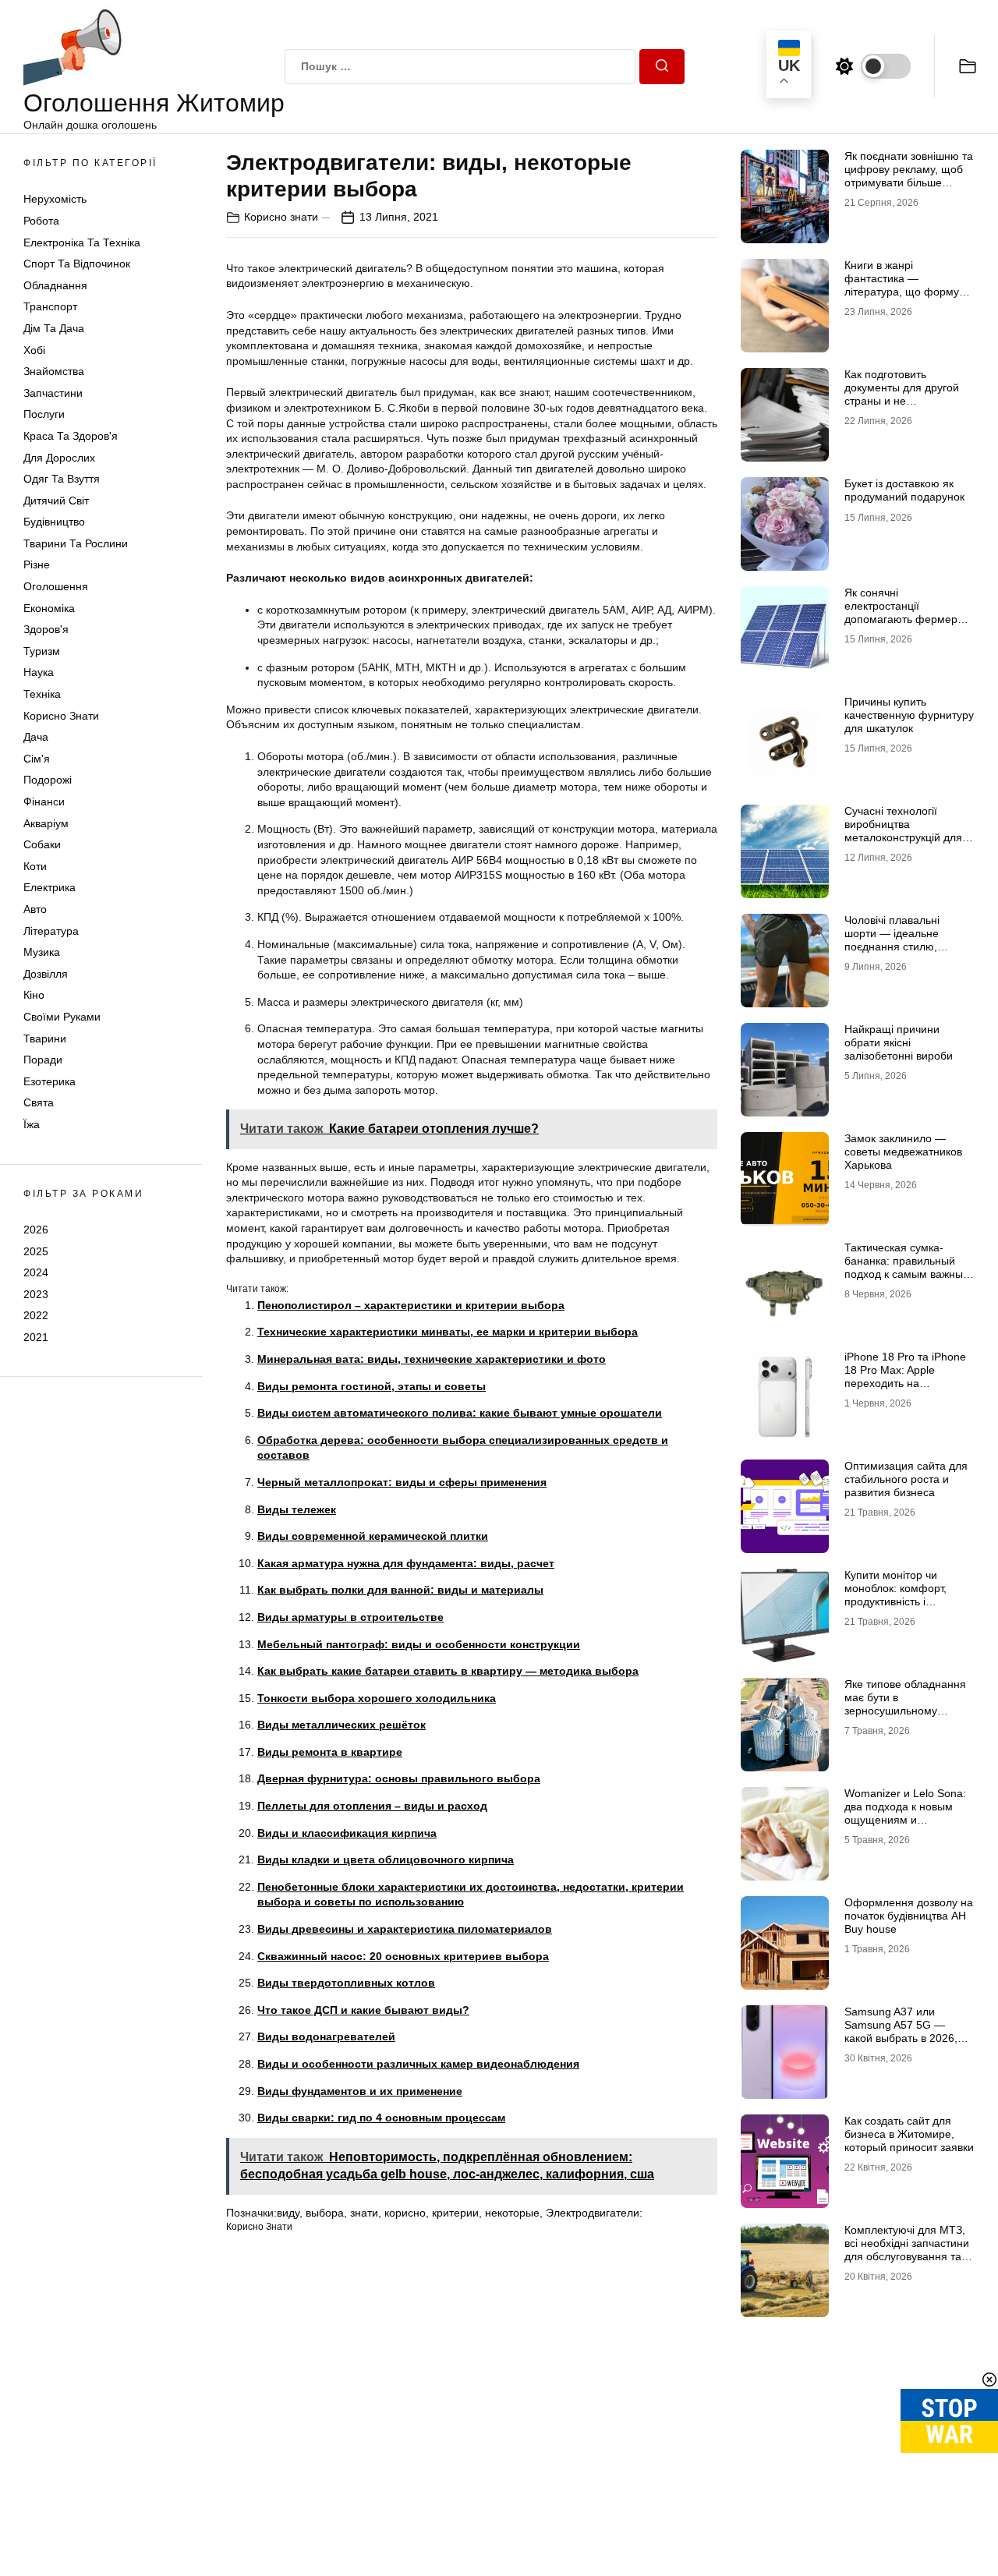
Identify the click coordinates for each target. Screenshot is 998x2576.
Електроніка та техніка (82, 242)
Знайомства (54, 371)
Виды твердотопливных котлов (346, 1983)
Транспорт (50, 306)
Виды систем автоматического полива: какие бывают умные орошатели (460, 1413)
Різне (37, 564)
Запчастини (53, 393)
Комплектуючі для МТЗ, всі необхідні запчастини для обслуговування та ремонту (907, 2249)
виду (288, 2213)
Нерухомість (55, 199)
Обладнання (55, 285)
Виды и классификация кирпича (347, 1833)
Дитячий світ (56, 501)
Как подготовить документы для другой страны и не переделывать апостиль (906, 394)
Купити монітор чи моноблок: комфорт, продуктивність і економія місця (895, 1594)
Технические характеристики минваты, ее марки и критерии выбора (448, 1332)
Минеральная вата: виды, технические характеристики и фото (432, 1359)
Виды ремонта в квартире (330, 1752)
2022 (36, 1315)
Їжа (32, 1124)
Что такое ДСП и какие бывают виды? (363, 2010)
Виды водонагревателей (326, 2036)
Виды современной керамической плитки (373, 1536)
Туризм (42, 651)
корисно (405, 2213)
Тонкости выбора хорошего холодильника (377, 1698)
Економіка (49, 608)
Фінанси (44, 801)
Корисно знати (61, 716)
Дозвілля (46, 974)
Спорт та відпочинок (77, 264)
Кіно (34, 995)
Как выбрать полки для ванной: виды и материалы (400, 1590)
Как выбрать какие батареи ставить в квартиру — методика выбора (448, 1671)
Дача (36, 737)
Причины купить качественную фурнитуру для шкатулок (909, 715)
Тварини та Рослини (76, 543)
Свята (39, 1102)
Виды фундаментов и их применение (360, 2091)
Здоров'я (46, 629)
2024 (36, 1272)
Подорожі (48, 780)
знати (364, 2213)
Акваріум (46, 823)
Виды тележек (297, 1509)
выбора (325, 2213)
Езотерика (50, 1081)
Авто (35, 909)
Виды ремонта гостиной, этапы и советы (372, 1386)
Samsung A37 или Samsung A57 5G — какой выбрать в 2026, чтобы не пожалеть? (901, 2031)
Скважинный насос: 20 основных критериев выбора (403, 1956)
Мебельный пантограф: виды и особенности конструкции (419, 1644)
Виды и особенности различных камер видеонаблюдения (418, 2064)
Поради (43, 1060)
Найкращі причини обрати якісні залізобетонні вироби (899, 1042)
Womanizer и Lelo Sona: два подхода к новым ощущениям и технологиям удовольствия (905, 1819)
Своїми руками (62, 1017)
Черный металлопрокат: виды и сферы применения (402, 1482)
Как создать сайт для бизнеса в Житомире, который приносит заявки (909, 2134)
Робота (41, 221)
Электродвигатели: (594, 2213)
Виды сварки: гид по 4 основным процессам (381, 2118)
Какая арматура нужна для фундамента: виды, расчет (406, 1563)
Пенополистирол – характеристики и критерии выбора (411, 1305)
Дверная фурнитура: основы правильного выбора (399, 1778)
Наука (39, 672)
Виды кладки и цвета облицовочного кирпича (386, 1859)
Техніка (42, 694)
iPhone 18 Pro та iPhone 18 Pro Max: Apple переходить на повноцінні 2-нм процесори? (905, 1383)
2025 (36, 1251)
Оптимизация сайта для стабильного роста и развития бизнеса (906, 1479)
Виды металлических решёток (342, 1725)
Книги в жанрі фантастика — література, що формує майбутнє (904, 285)
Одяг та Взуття (62, 479)
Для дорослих (59, 458)
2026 (36, 1230)
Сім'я (37, 759)
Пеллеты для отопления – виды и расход (372, 1806)
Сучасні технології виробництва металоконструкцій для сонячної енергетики (903, 830)
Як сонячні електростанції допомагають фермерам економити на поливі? (908, 612)
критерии (455, 2213)
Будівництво (54, 522)
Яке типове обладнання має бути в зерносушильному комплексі (905, 1704)
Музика (42, 952)
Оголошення (56, 586)
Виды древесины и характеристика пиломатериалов (405, 1929)
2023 (36, 1294)
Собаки (42, 844)
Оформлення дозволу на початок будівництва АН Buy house (909, 1916)
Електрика (50, 887)
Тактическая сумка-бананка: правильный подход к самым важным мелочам (908, 1267)
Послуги (44, 414)
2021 (36, 1337)
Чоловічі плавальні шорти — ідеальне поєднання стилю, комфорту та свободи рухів (899, 946)
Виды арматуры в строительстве (350, 1617)
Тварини (45, 1039)
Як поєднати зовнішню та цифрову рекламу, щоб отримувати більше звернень (909, 175)
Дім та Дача (54, 328)
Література (51, 931)
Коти (35, 866)
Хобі (34, 350)
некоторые (512, 2213)
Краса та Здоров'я (71, 436)
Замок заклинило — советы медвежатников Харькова (903, 1152)
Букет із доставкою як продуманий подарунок (904, 490)
